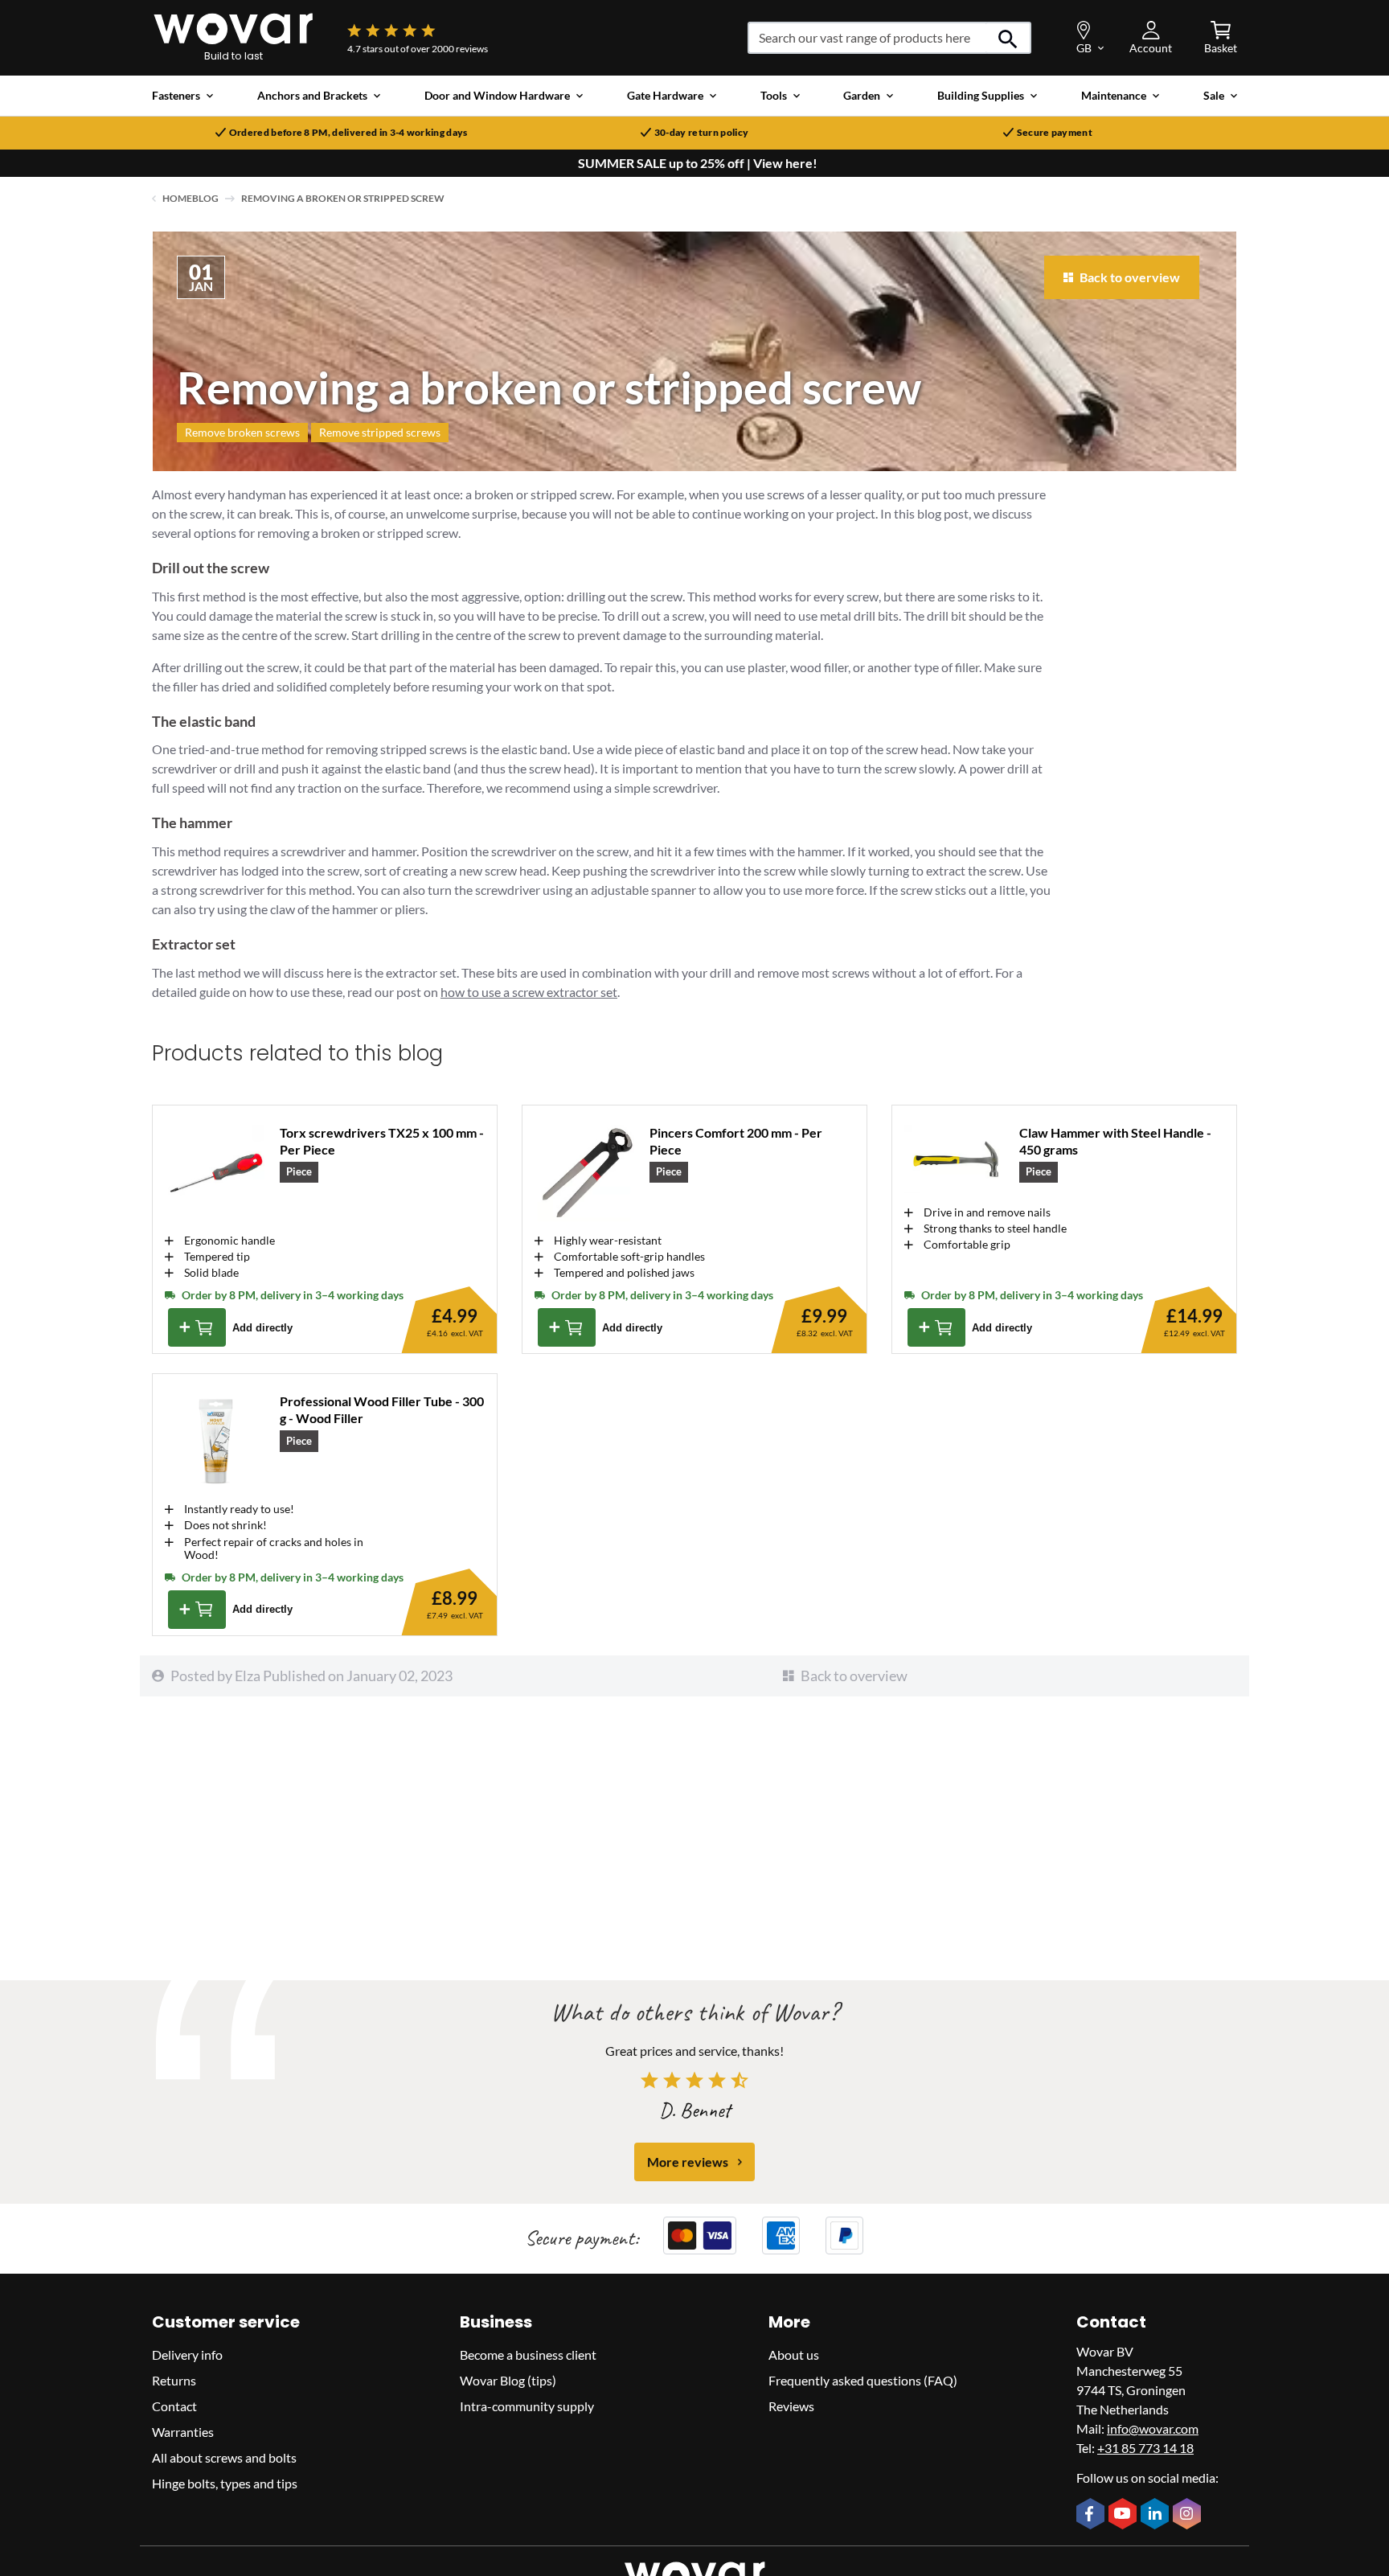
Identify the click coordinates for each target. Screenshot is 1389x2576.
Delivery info (187, 2354)
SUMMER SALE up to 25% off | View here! (698, 163)
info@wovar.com (1153, 2428)
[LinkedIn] (1157, 2515)
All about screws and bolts (224, 2457)
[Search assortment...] (1008, 38)
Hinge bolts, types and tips (225, 2483)
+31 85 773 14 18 (1145, 2448)
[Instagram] (1189, 2515)
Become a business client (528, 2354)
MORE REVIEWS (688, 2162)
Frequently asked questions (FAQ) (863, 2380)
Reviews (791, 2406)
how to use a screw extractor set (529, 992)
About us (794, 2354)
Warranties (183, 2432)
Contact (174, 2406)
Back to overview (854, 1676)
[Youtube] (1125, 2515)
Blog (205, 198)
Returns (174, 2380)
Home (177, 198)
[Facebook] (1092, 2515)
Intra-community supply (527, 2406)
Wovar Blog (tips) (508, 2380)
